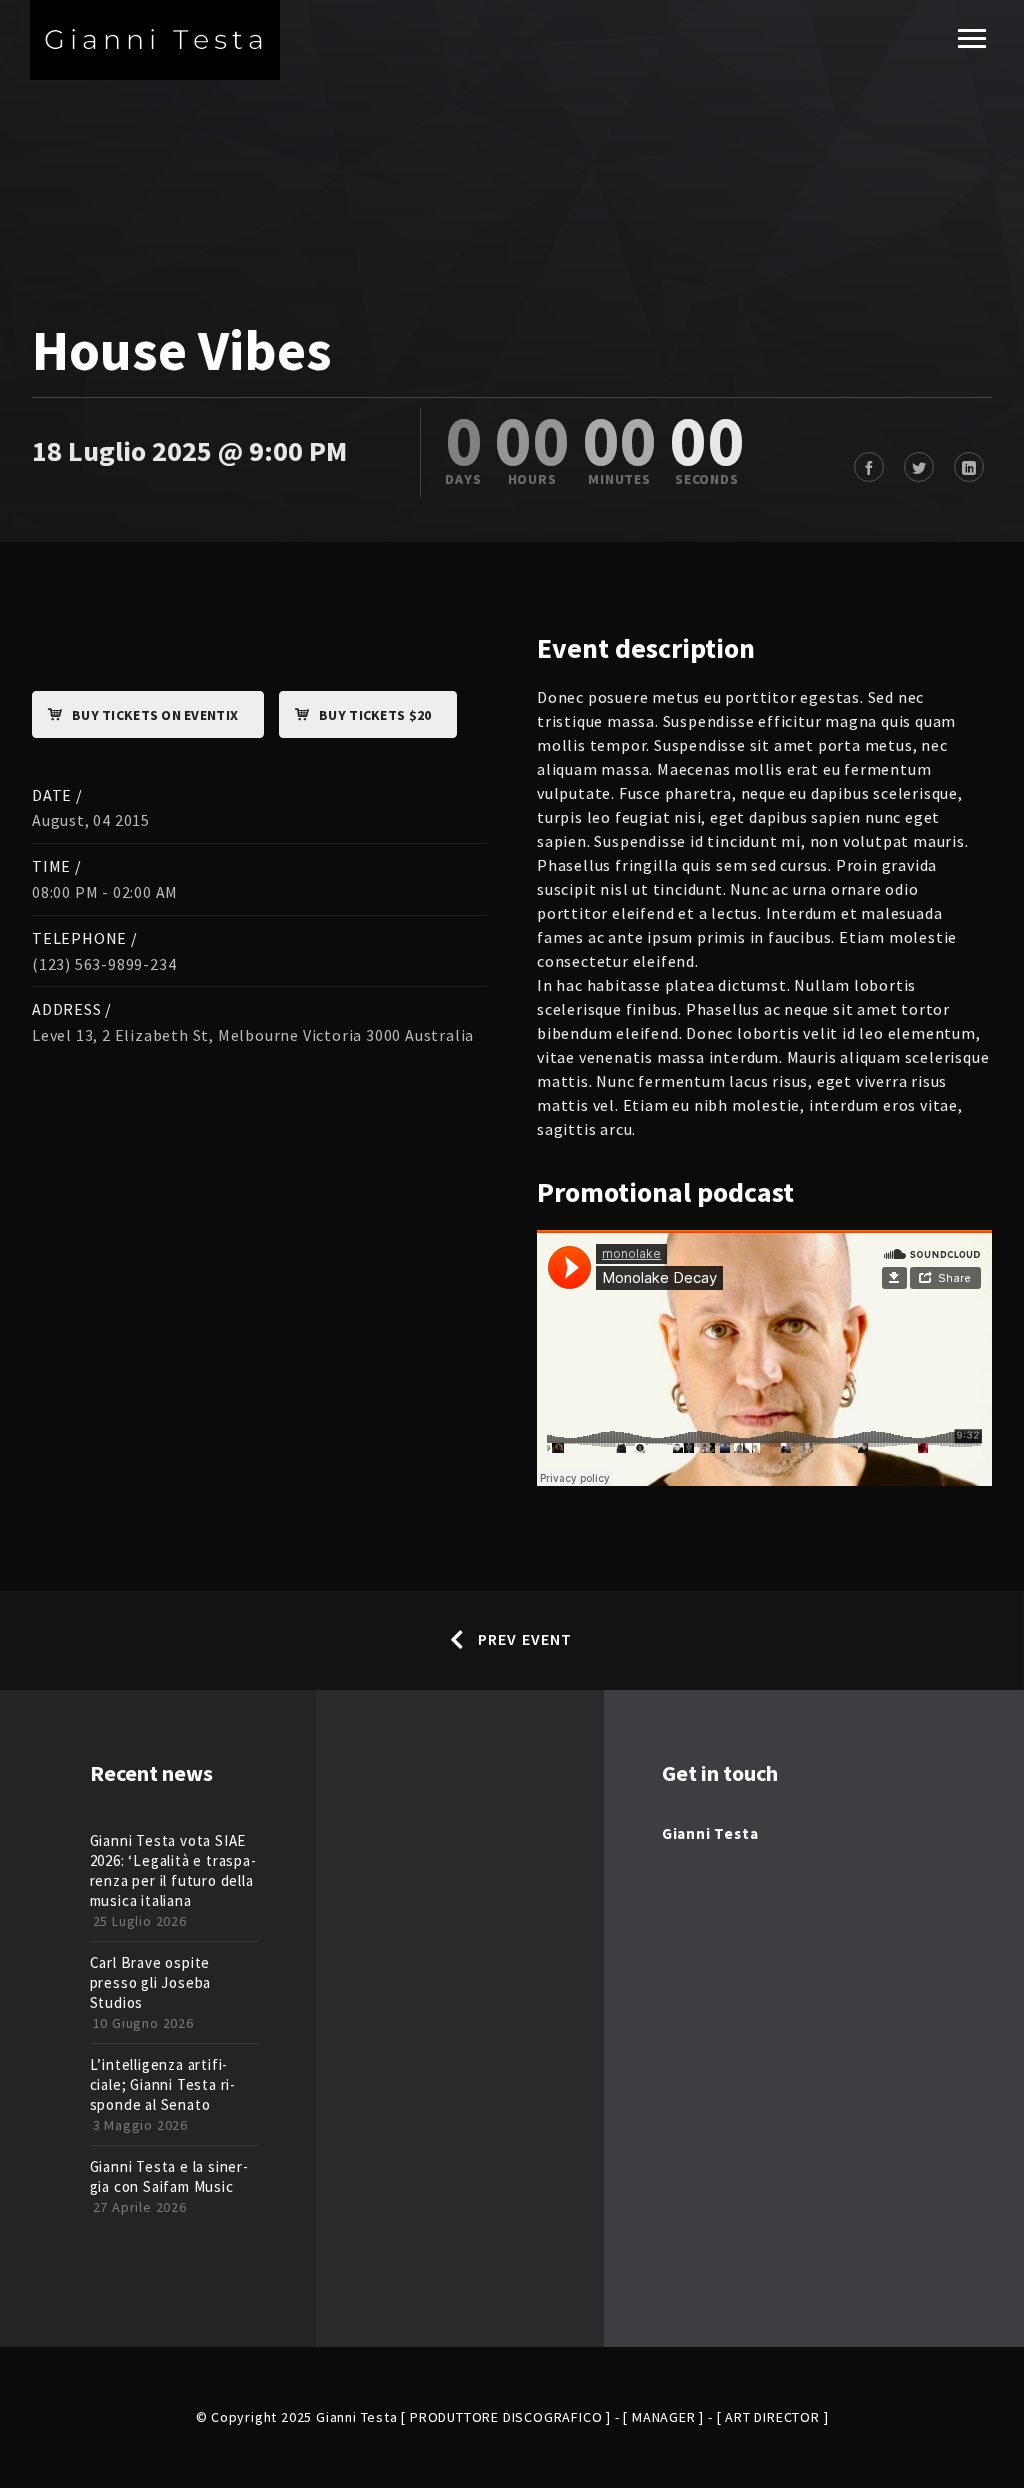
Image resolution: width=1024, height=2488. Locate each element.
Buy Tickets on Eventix (155, 715)
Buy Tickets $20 (375, 715)
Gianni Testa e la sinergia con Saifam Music (169, 2176)
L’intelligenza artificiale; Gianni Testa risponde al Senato (163, 2084)
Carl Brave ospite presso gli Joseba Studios (151, 1982)
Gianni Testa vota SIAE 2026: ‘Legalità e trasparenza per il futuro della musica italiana (173, 1870)
